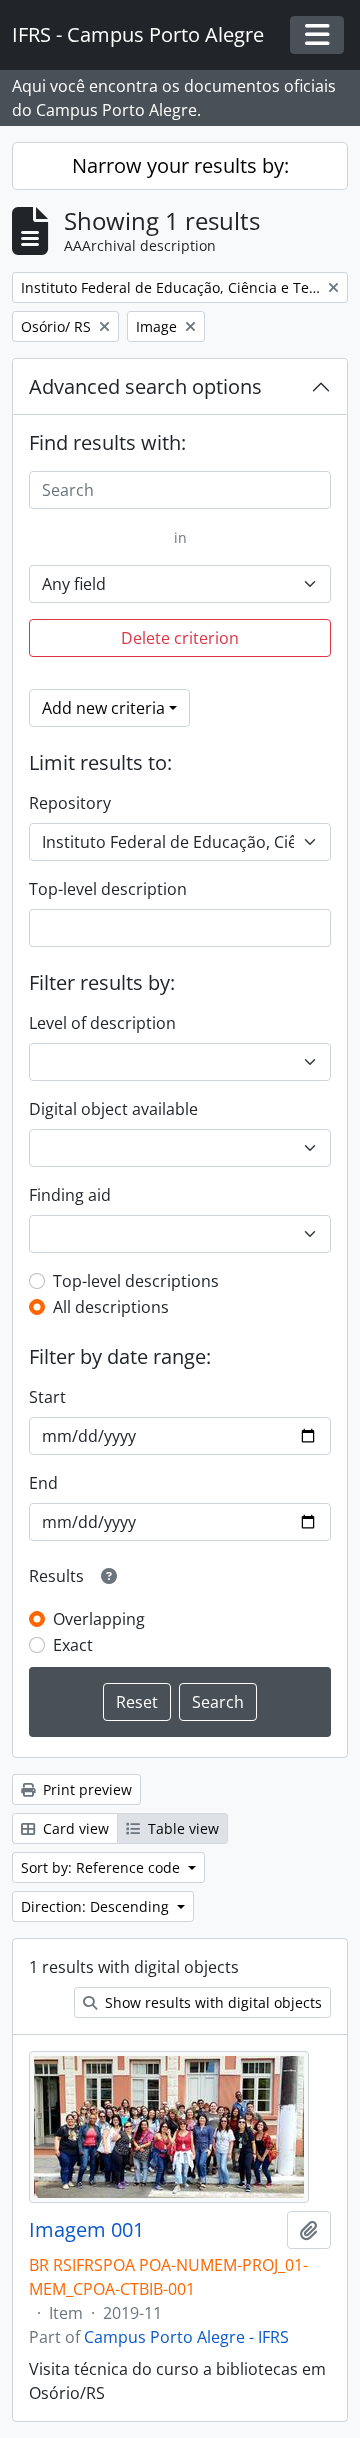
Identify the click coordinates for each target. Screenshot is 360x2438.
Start (47, 1397)
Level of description (102, 1023)
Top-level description (108, 889)
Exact (73, 1645)
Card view (74, 1828)
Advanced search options (145, 386)
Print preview (85, 1789)
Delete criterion (180, 638)
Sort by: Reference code (102, 1867)
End (43, 1483)
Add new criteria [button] (103, 708)
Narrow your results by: (180, 165)
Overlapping (99, 1619)
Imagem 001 (86, 2230)
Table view (181, 1828)
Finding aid (70, 1195)
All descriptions (111, 1307)
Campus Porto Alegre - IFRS (186, 2337)
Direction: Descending (97, 1906)
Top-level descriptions (136, 1281)
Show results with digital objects (211, 2002)
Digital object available (113, 1109)
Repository (70, 803)
